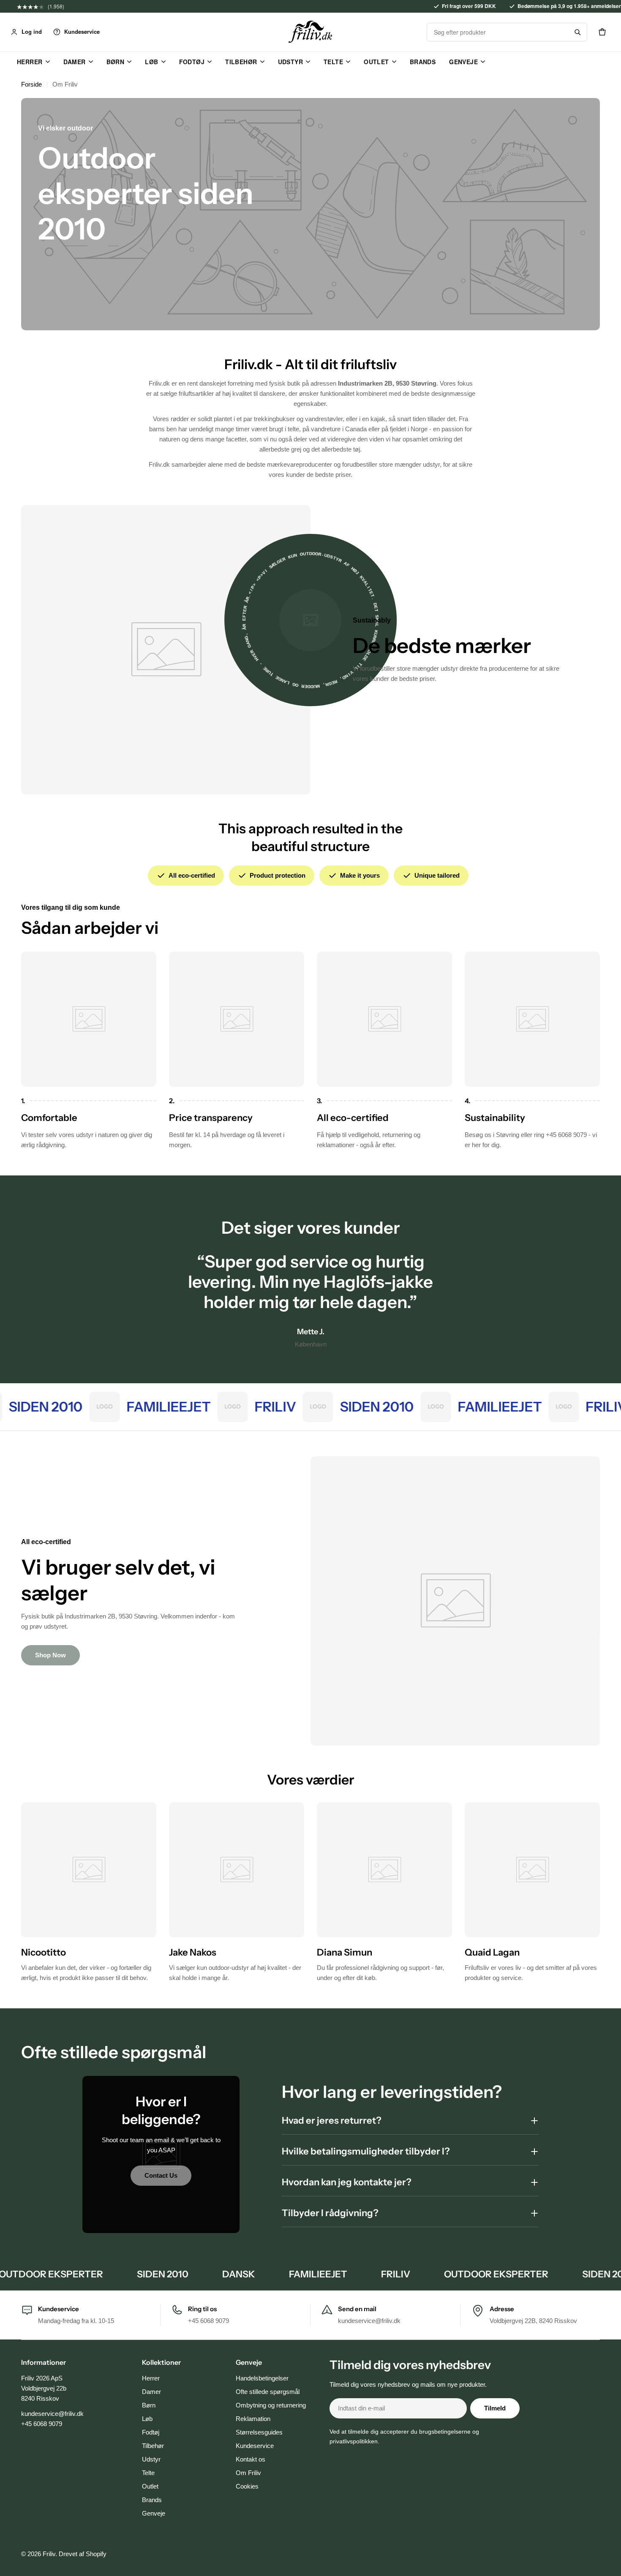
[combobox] (498, 32)
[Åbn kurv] (602, 32)
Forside (31, 84)
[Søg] (577, 32)
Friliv (49, 2554)
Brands (423, 62)
